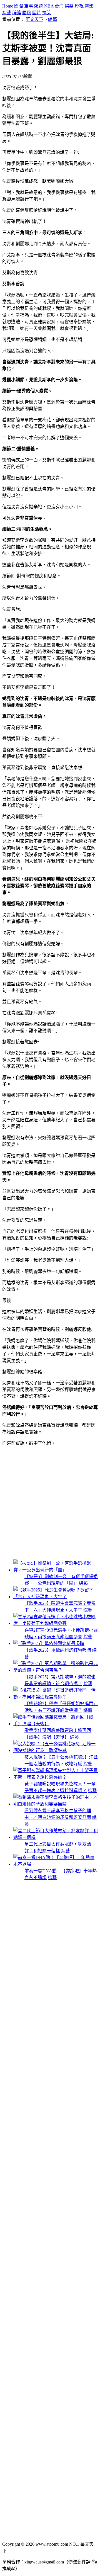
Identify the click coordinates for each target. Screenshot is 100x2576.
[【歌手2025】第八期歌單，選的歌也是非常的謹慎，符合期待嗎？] (56, 1670)
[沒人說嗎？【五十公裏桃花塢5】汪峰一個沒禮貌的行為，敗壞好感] (56, 1750)
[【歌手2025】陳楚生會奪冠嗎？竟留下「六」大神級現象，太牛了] (56, 1597)
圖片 (37, 13)
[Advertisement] (50, 1503)
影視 (79, 6)
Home (8, 6)
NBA (49, 6)
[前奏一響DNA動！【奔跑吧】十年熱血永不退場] (56, 1864)
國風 (27, 13)
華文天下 (34, 19)
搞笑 (47, 13)
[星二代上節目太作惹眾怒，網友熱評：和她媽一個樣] (56, 1837)
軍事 (29, 6)
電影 (89, 6)
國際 (19, 6)
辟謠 (17, 13)
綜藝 (7, 13)
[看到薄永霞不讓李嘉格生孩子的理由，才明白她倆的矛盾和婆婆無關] (56, 1804)
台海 (59, 6)
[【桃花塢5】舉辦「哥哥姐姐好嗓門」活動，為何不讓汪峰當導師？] (56, 1697)
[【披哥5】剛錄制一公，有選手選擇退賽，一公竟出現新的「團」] (56, 1570)
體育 (39, 6)
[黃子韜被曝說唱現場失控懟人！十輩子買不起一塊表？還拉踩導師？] (56, 1777)
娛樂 (69, 6)
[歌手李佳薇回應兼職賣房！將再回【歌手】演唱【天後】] (56, 1724)
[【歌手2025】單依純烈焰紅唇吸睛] (49, 1643)
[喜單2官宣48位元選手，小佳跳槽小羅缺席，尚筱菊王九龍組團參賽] (56, 1623)
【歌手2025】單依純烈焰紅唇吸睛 (58, 1650)
